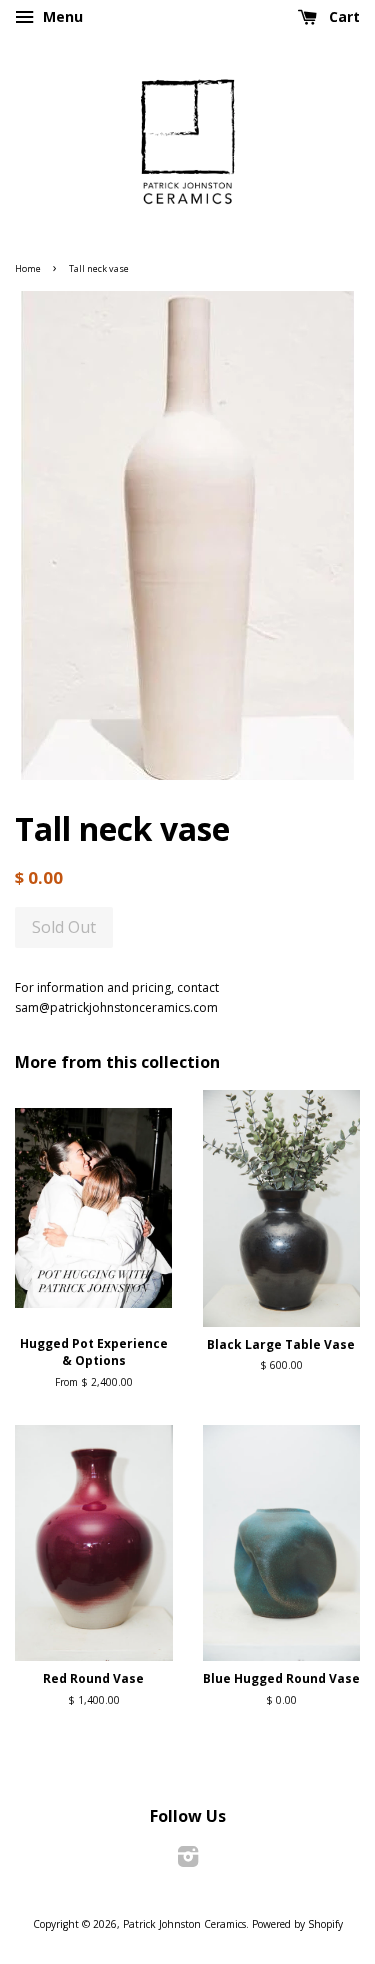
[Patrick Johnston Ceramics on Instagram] (188, 1861)
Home (28, 268)
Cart (342, 16)
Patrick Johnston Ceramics (184, 1924)
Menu (61, 16)
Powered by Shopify (297, 1924)
